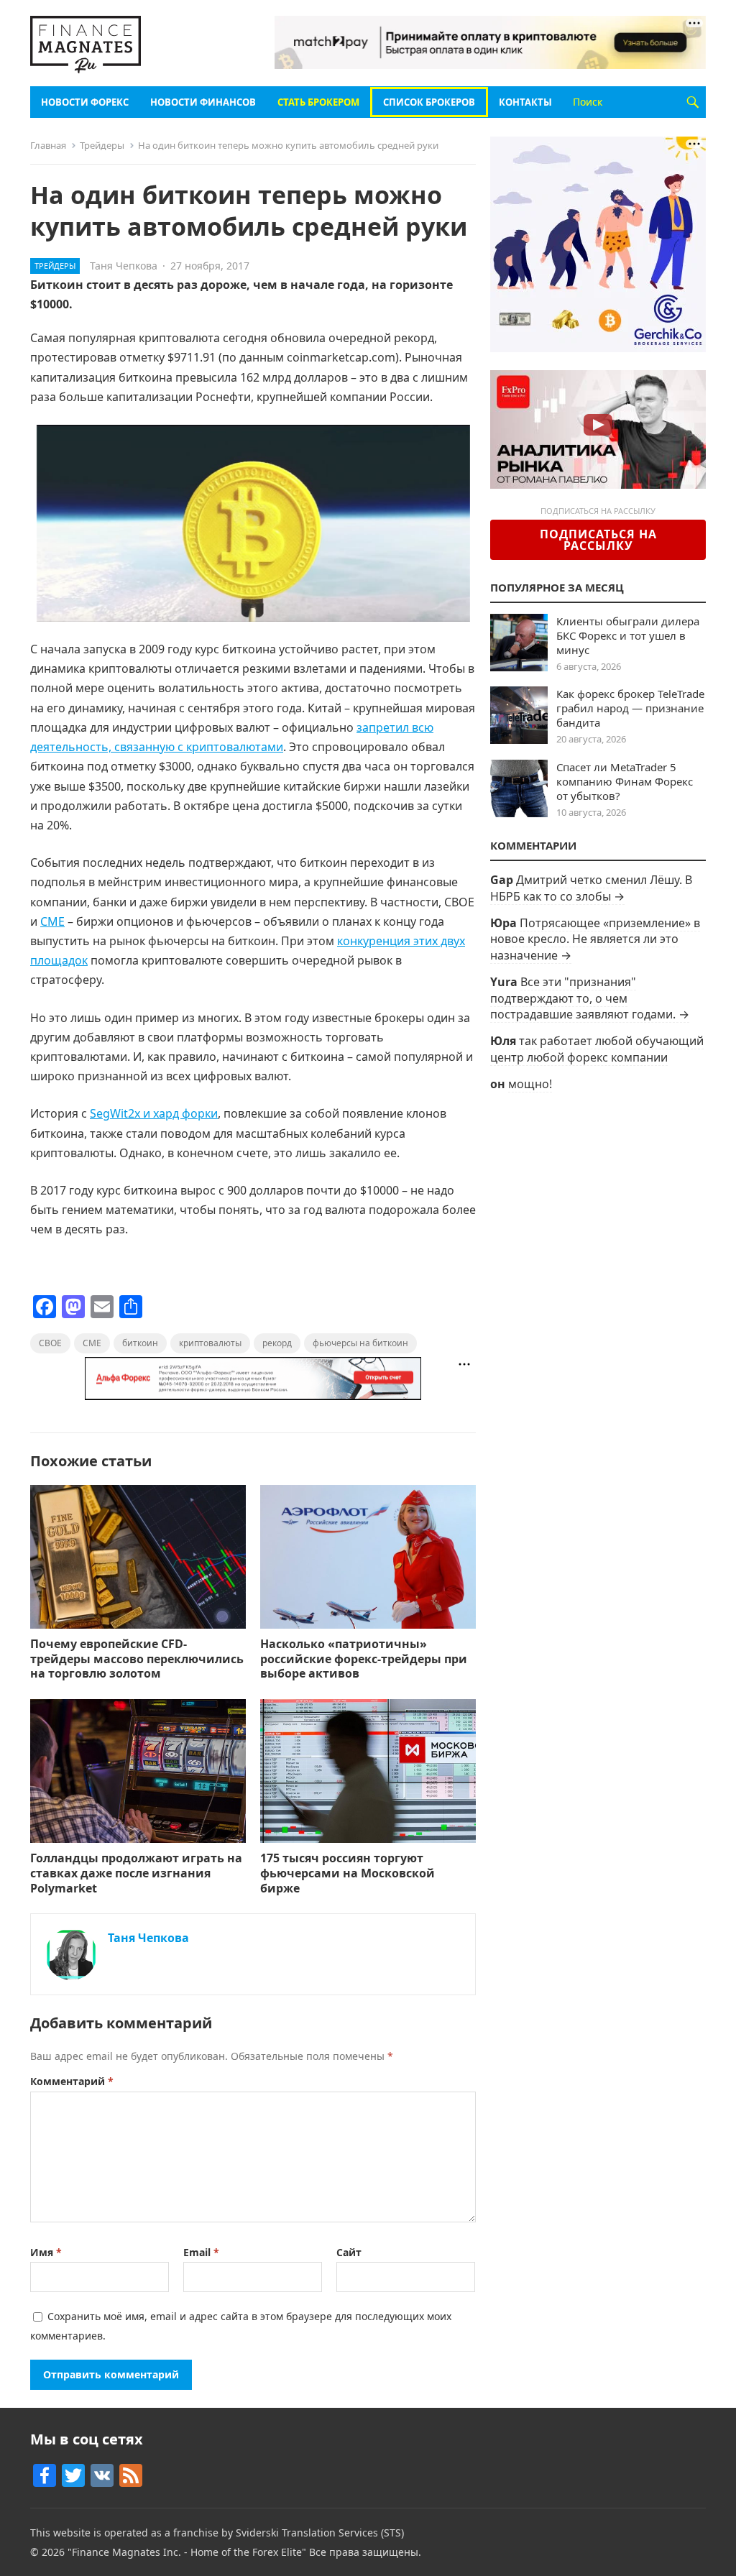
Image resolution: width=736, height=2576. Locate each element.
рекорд (277, 1343)
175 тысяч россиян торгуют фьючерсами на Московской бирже (348, 1873)
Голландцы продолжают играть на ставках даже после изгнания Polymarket (136, 1873)
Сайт (349, 2252)
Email (201, 2252)
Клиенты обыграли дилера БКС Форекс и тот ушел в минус (628, 635)
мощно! (530, 1084)
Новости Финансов (203, 102)
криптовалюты (210, 1343)
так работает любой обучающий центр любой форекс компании (597, 1049)
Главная (48, 145)
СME (52, 921)
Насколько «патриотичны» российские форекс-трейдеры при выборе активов (364, 1659)
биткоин (140, 1343)
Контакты (525, 102)
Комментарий (72, 2081)
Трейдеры (102, 145)
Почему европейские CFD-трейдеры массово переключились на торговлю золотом (137, 1659)
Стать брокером (318, 102)
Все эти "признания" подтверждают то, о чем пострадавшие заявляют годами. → (590, 998)
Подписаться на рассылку (598, 540)
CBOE (50, 1343)
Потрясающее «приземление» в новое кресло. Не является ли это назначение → (595, 939)
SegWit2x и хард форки (154, 1113)
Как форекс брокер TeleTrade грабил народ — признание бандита (630, 708)
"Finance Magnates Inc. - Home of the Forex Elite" (187, 2552)
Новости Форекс (85, 102)
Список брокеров (429, 102)
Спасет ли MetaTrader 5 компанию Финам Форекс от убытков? (625, 781)
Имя (46, 2252)
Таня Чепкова (124, 266)
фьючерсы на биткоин (360, 1343)
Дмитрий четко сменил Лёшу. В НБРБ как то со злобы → (591, 888)
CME (92, 1343)
